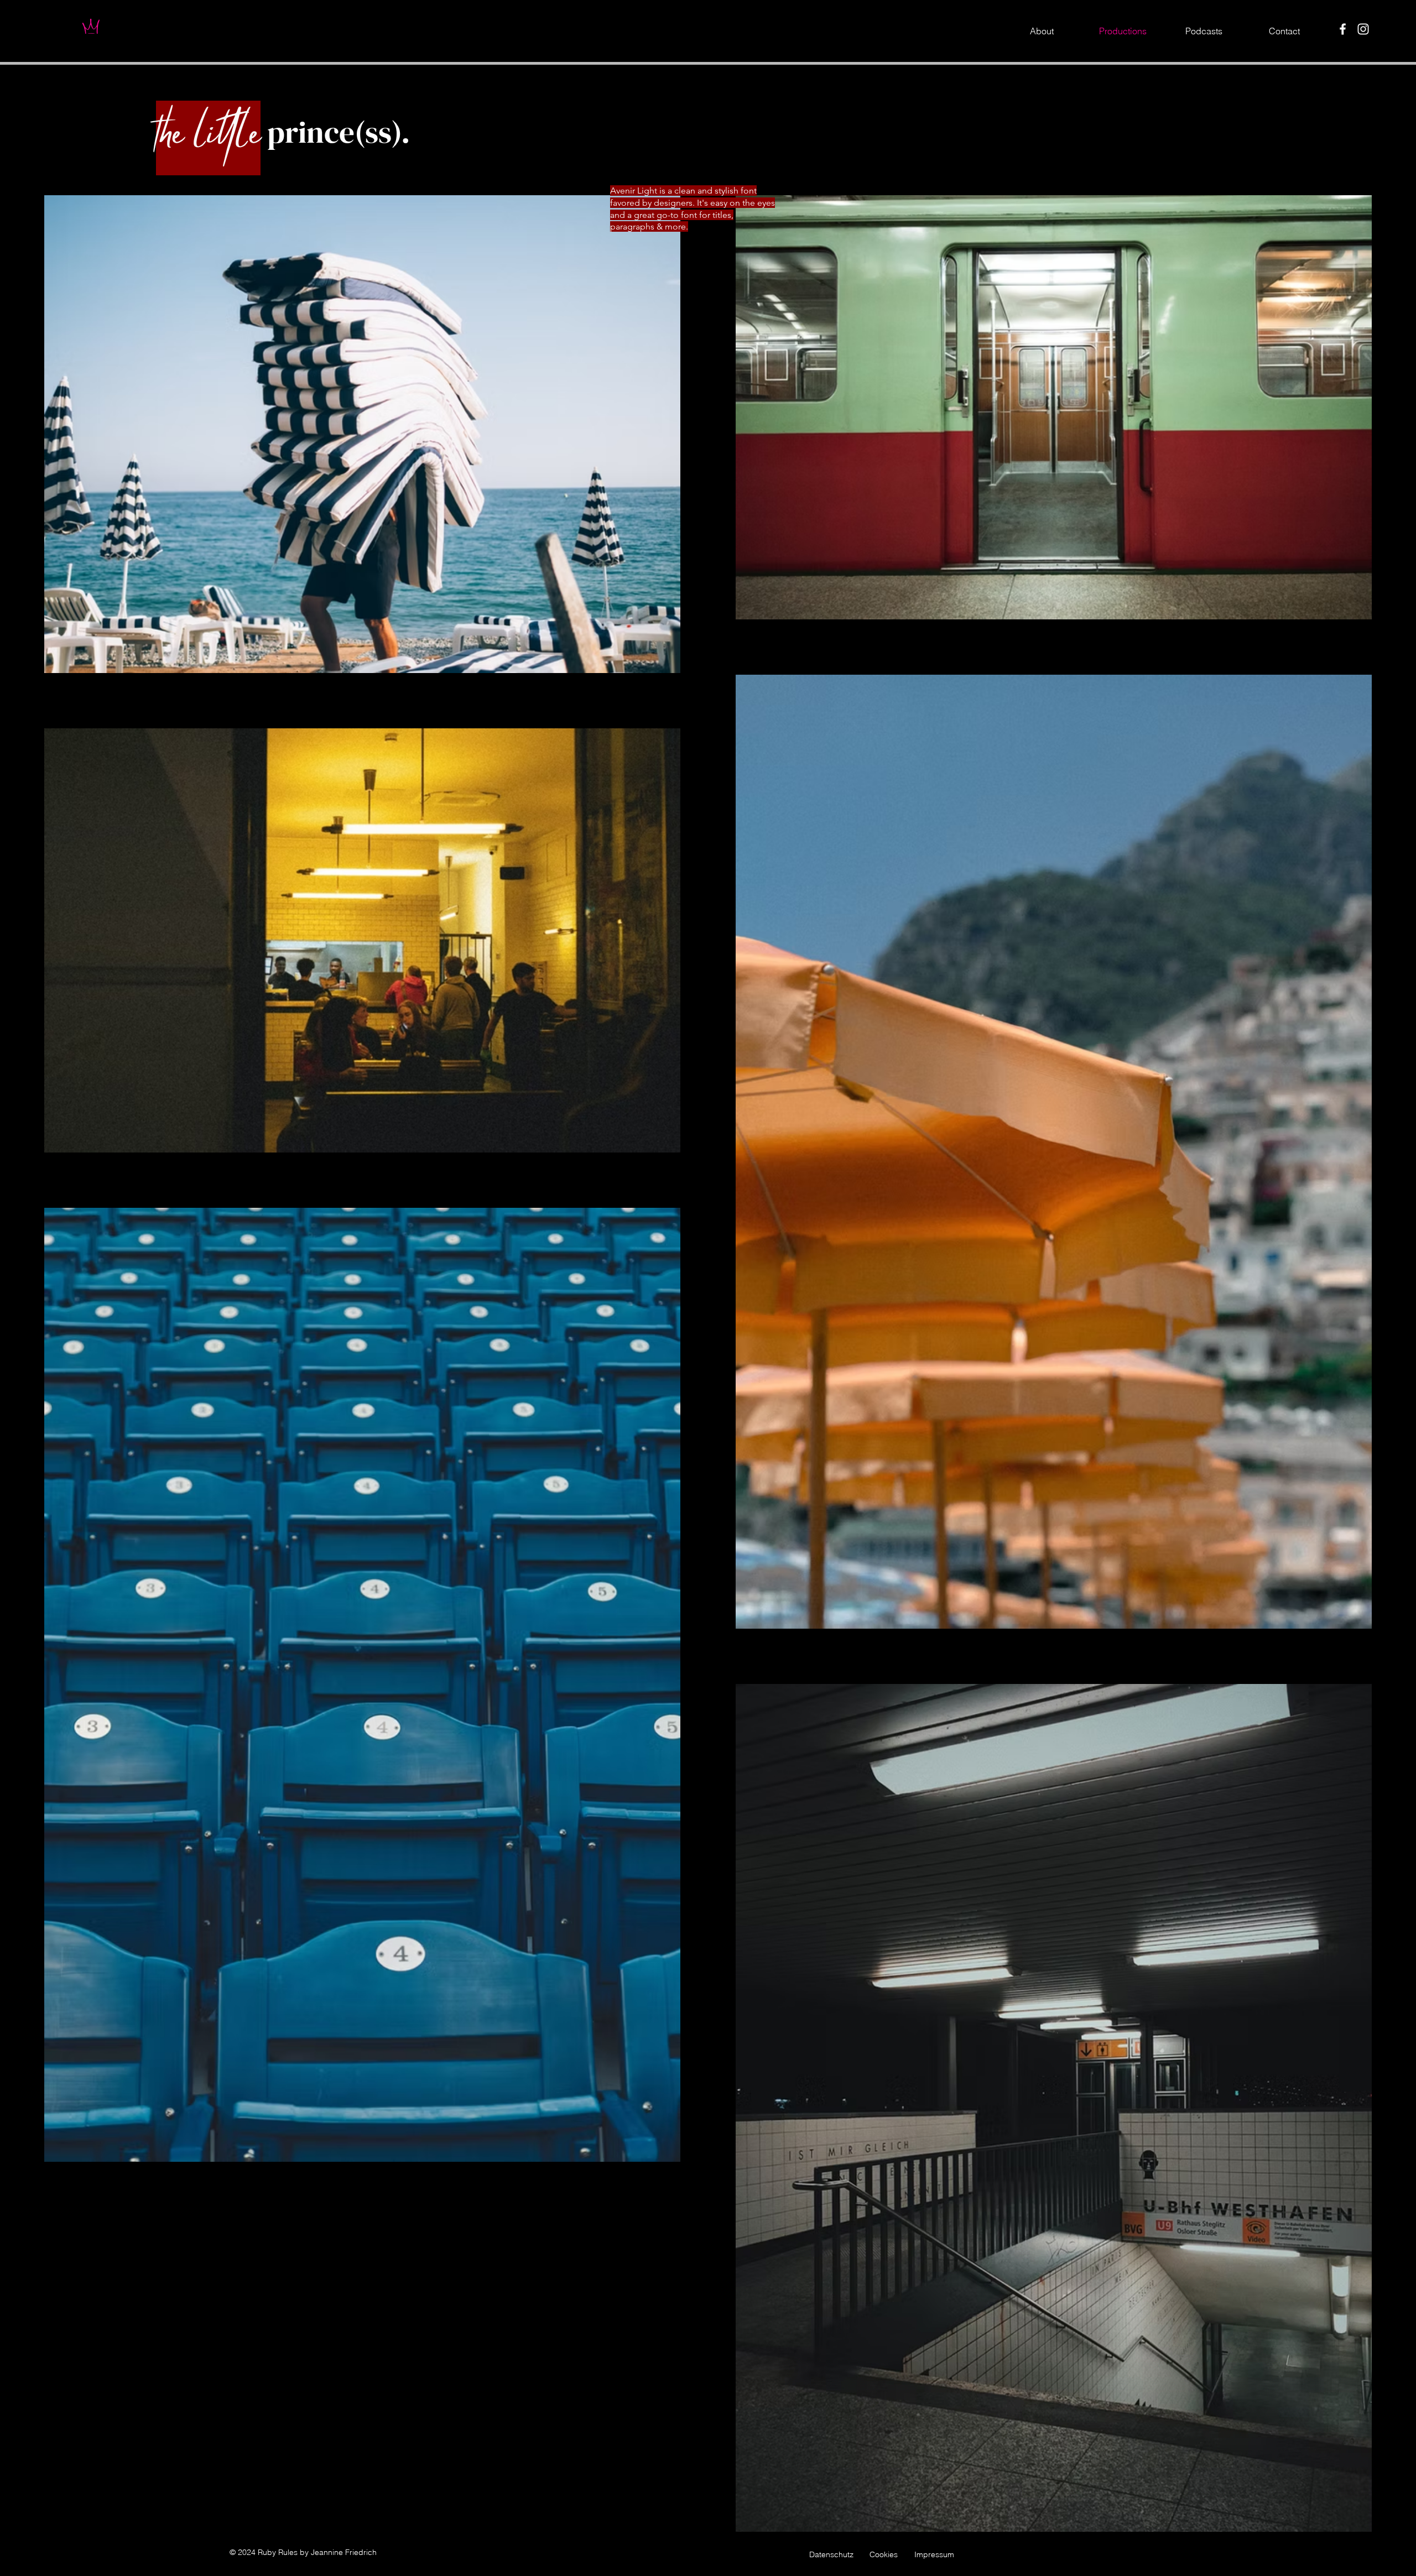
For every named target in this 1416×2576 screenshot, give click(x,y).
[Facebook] (1343, 29)
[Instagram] (1363, 29)
